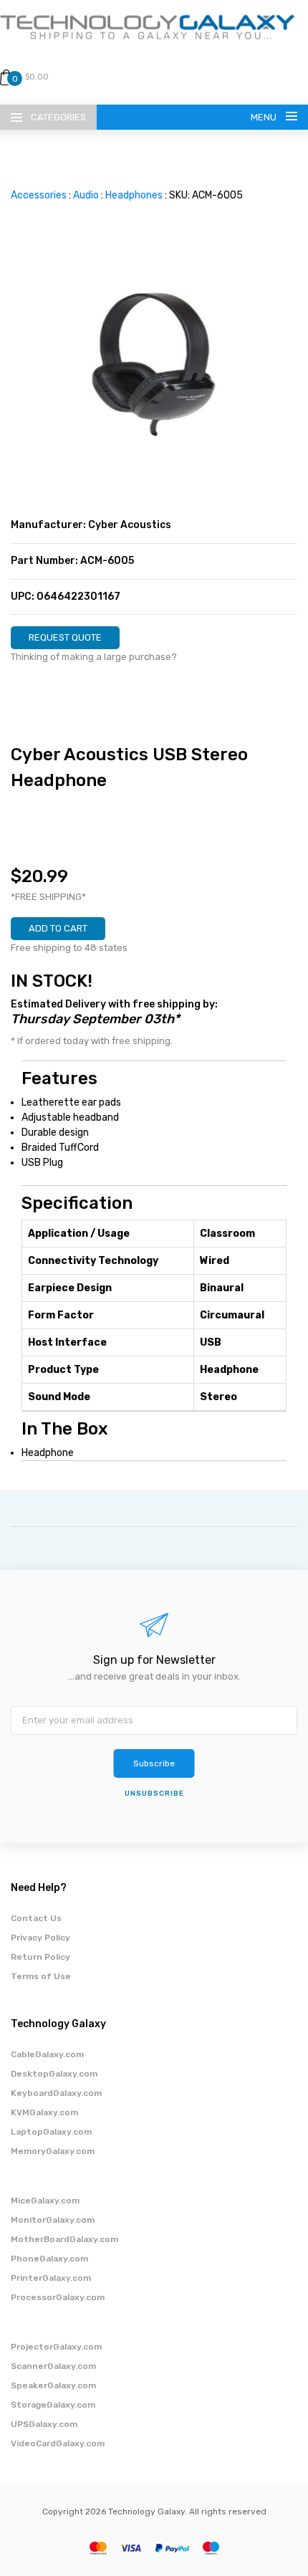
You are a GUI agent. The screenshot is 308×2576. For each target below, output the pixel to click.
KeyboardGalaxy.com (56, 2093)
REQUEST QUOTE (65, 637)
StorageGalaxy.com (53, 2405)
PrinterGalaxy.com (51, 2278)
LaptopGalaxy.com (51, 2132)
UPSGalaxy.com (44, 2424)
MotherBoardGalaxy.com (64, 2239)
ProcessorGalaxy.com (58, 2297)
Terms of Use (41, 1976)
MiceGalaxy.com (45, 2201)
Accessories (39, 195)
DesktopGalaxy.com (54, 2074)
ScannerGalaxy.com (53, 2366)
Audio (86, 195)
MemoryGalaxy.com (53, 2151)
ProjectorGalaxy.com (56, 2347)
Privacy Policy (40, 1938)
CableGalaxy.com (47, 2054)
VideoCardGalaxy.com (58, 2443)
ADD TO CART (58, 928)
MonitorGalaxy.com (53, 2220)
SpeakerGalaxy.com (53, 2385)
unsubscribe (154, 1794)
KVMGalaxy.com (44, 2112)
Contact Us (36, 1918)
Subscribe (154, 1763)
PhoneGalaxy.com (49, 2259)
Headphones (134, 195)
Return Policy (40, 1957)
